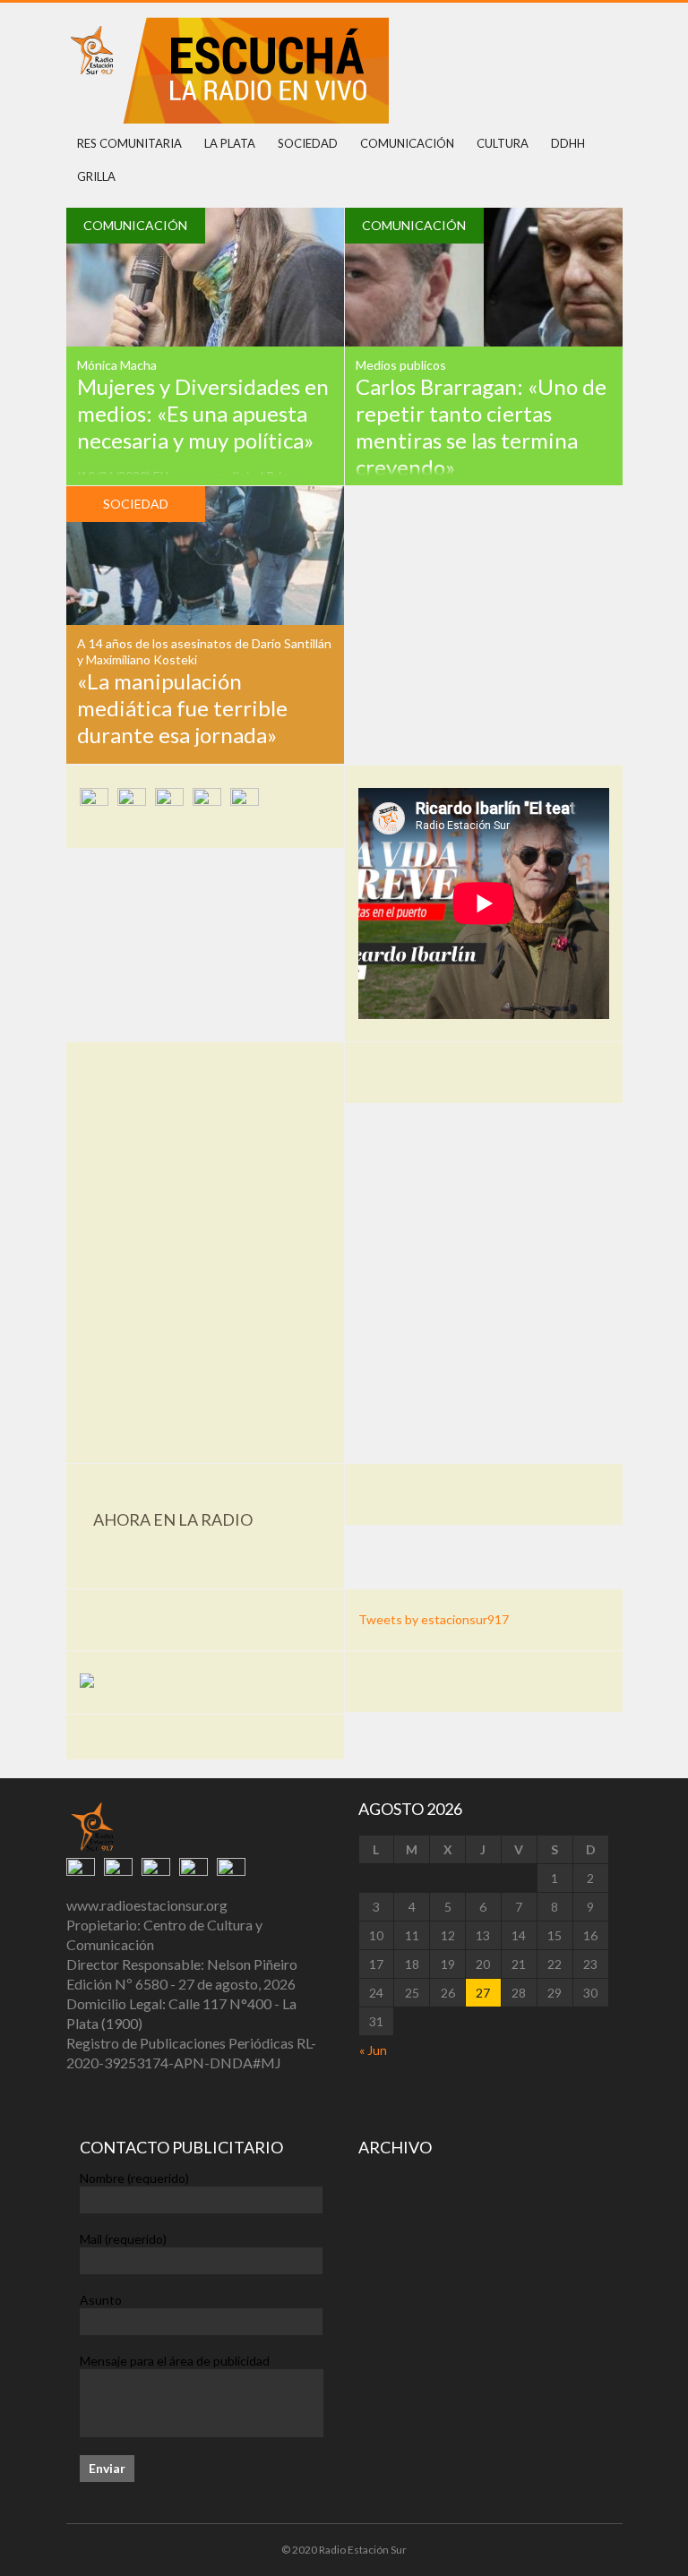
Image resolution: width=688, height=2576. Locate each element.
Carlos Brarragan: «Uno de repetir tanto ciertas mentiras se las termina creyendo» (481, 427)
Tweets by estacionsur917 (434, 1619)
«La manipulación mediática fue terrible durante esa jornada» (182, 708)
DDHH (568, 143)
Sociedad (308, 143)
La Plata (230, 143)
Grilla (96, 176)
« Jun (373, 2050)
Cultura (503, 143)
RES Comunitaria (129, 143)
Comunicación (407, 143)
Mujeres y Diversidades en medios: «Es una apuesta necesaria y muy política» (203, 413)
